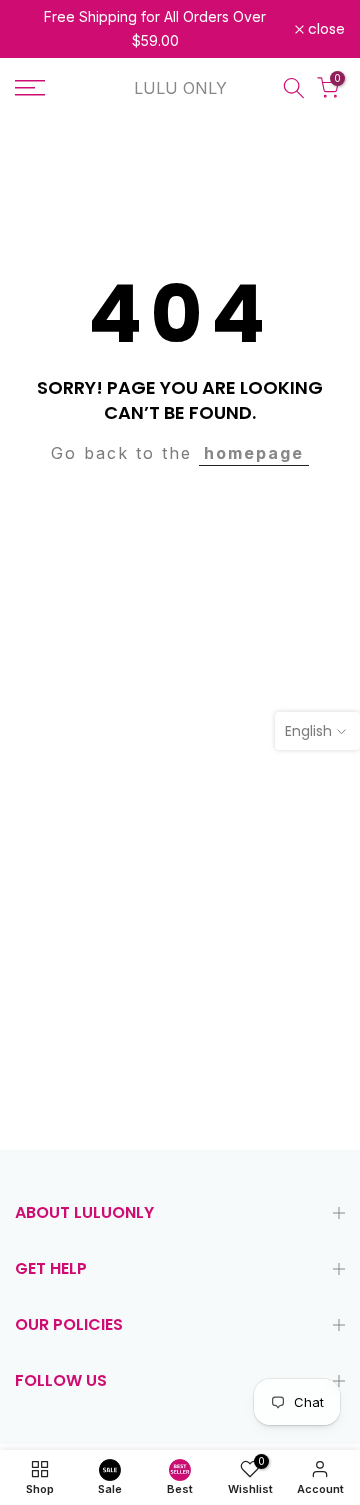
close (324, 29)
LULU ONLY (180, 88)
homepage (254, 453)
